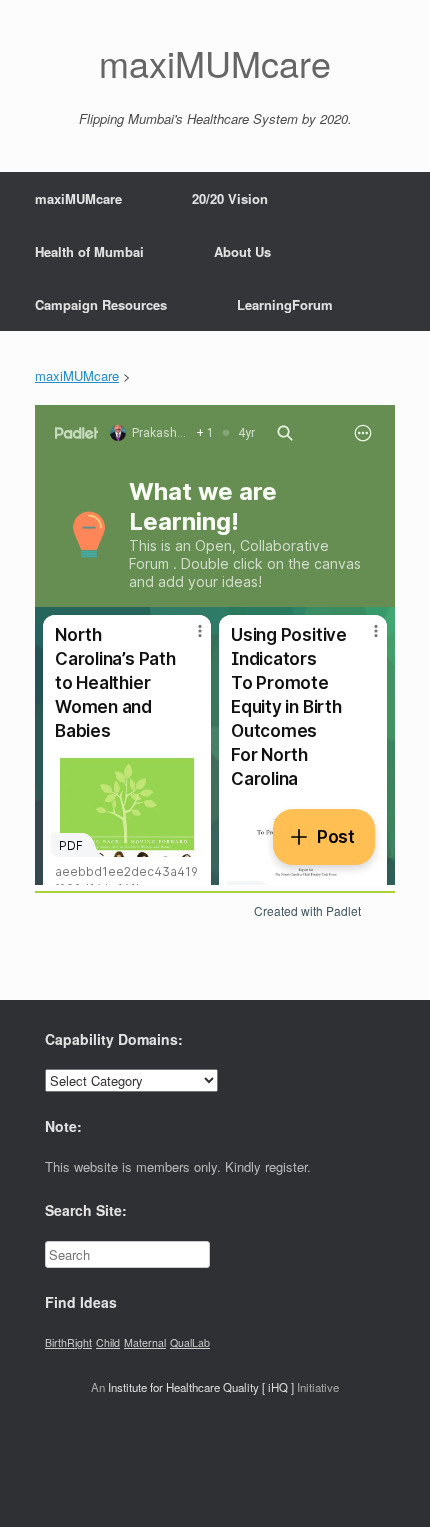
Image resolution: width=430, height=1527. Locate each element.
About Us (242, 251)
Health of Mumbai (89, 251)
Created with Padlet (307, 910)
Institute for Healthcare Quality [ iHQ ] (201, 1387)
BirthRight (68, 1342)
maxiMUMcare (78, 198)
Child (108, 1342)
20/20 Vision (230, 198)
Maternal (145, 1342)
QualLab (190, 1342)
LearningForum (285, 304)
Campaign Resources (101, 304)
